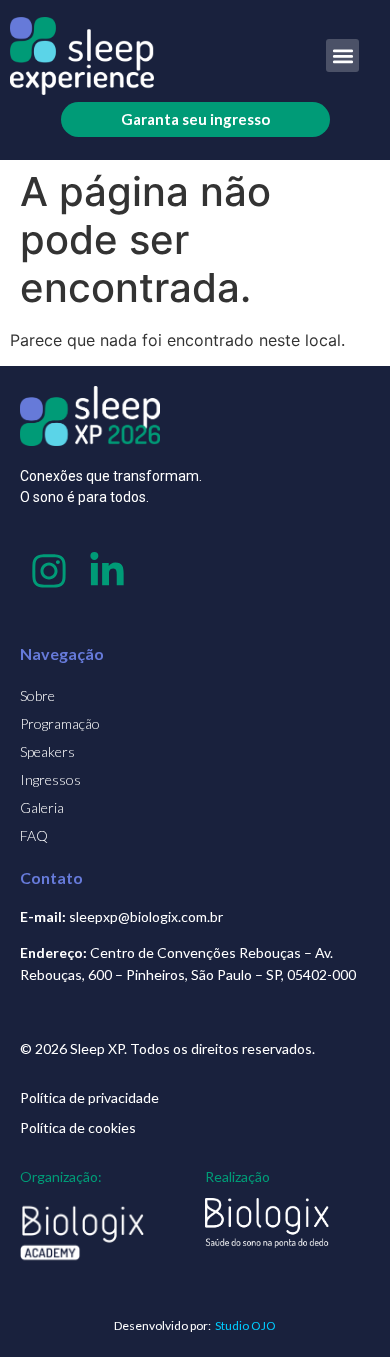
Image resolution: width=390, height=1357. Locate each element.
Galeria (42, 807)
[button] (342, 55)
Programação (60, 723)
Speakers (47, 751)
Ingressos (50, 779)
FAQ (34, 835)
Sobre (37, 695)
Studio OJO (245, 1325)
